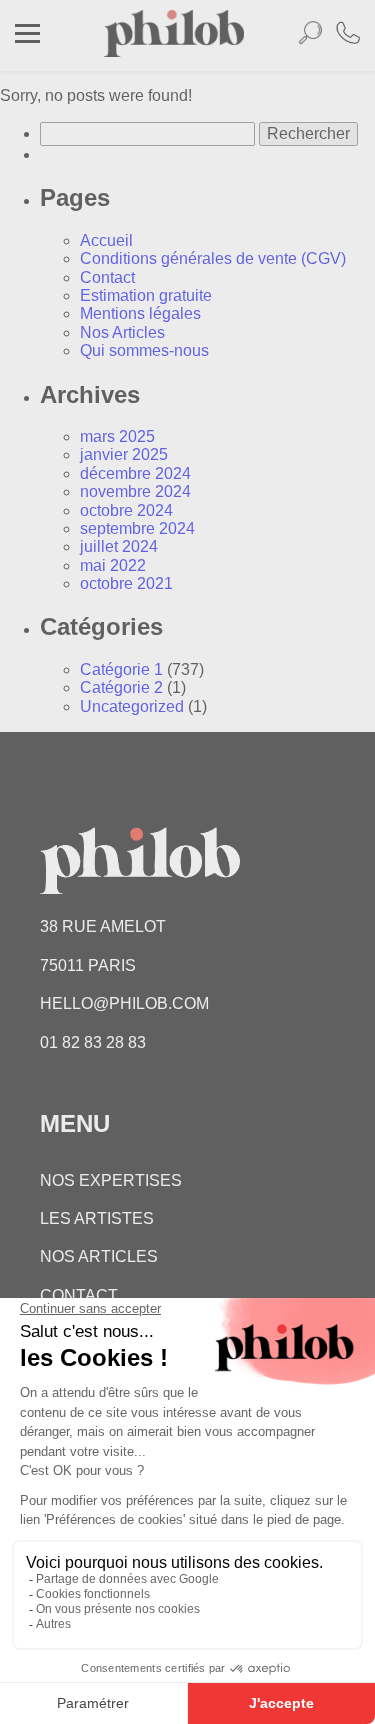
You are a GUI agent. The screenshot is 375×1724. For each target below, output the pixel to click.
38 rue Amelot (103, 926)
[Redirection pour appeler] (348, 35)
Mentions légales (140, 313)
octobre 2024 (126, 510)
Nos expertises (111, 1180)
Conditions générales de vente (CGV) (213, 258)
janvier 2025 (124, 454)
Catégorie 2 (121, 687)
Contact (107, 277)
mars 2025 (117, 436)
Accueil (106, 240)
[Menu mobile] (27, 36)
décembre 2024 (135, 473)
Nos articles (99, 1256)
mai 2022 (113, 565)
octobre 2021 (126, 583)
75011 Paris (88, 965)
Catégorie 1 (121, 669)
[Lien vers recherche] (310, 36)
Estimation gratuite (146, 295)
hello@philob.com (124, 1003)
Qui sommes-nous (144, 350)
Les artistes (97, 1218)
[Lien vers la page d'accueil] (174, 51)
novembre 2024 (135, 491)
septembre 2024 (137, 528)
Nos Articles (122, 332)
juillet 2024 (119, 546)
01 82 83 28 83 (93, 1042)
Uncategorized (132, 706)
